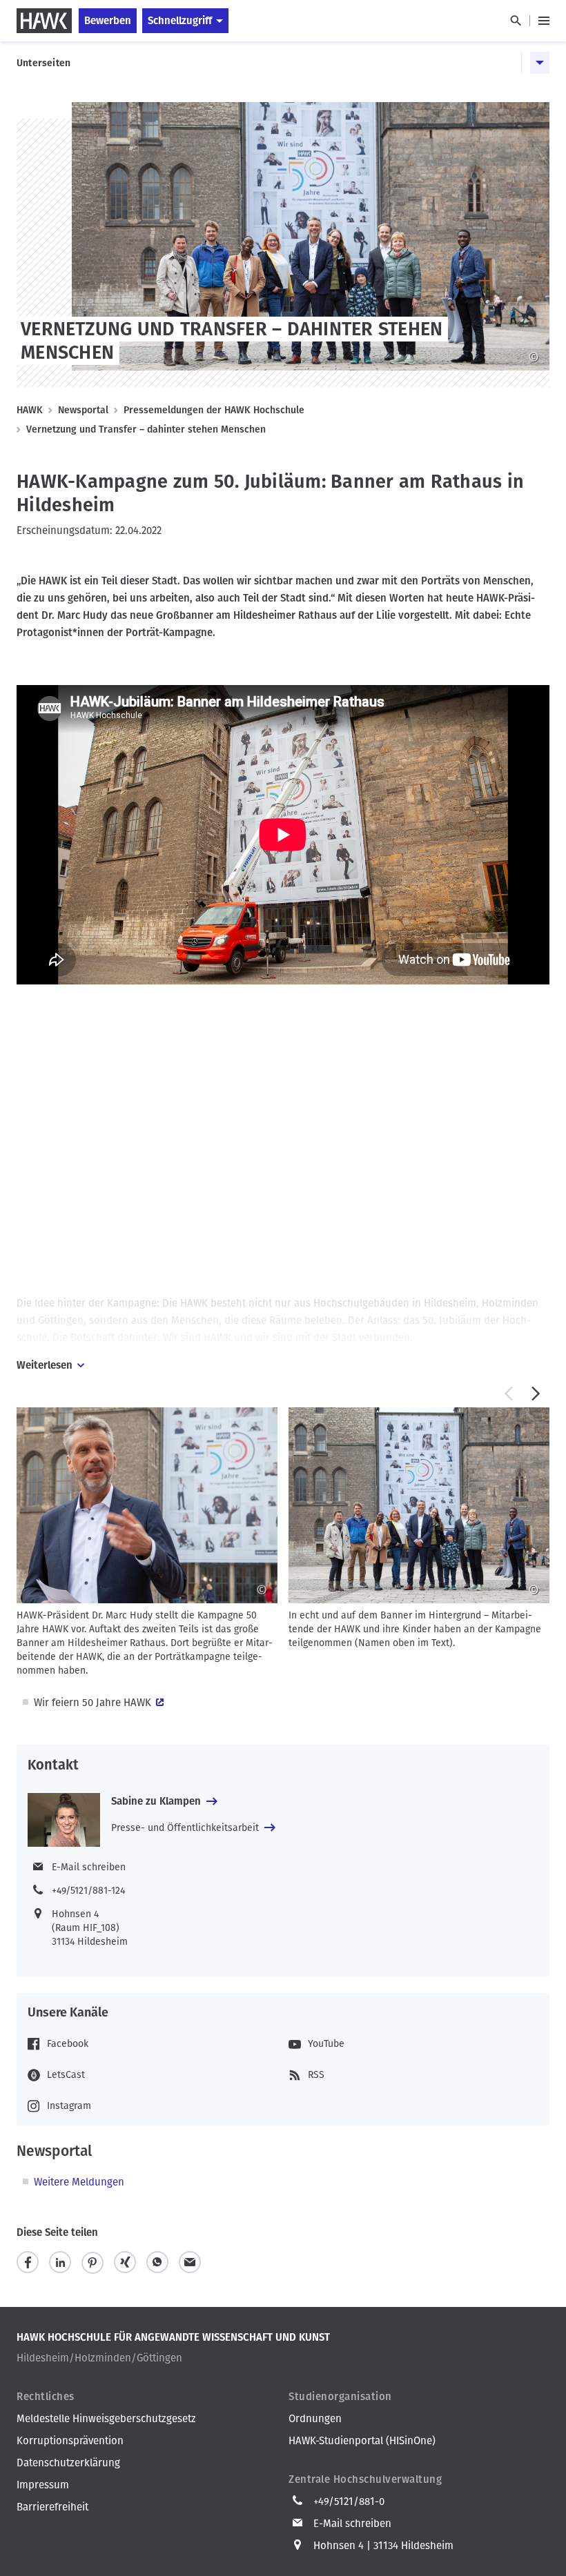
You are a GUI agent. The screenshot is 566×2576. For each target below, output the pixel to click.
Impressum (43, 2485)
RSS (316, 2075)
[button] (508, 1394)
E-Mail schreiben (89, 1867)
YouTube (326, 2044)
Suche (515, 21)
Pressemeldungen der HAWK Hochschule (214, 410)
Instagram (69, 2106)
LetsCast (66, 2075)
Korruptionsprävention (70, 2441)
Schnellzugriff (180, 21)
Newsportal (83, 410)
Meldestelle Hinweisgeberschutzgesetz (106, 2419)
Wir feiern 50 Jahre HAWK (92, 1703)
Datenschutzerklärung (68, 2463)
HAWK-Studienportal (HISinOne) (362, 2441)
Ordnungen (315, 2419)
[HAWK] (44, 21)
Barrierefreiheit (52, 2507)
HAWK (30, 410)
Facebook (68, 2044)
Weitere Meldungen (79, 2182)
